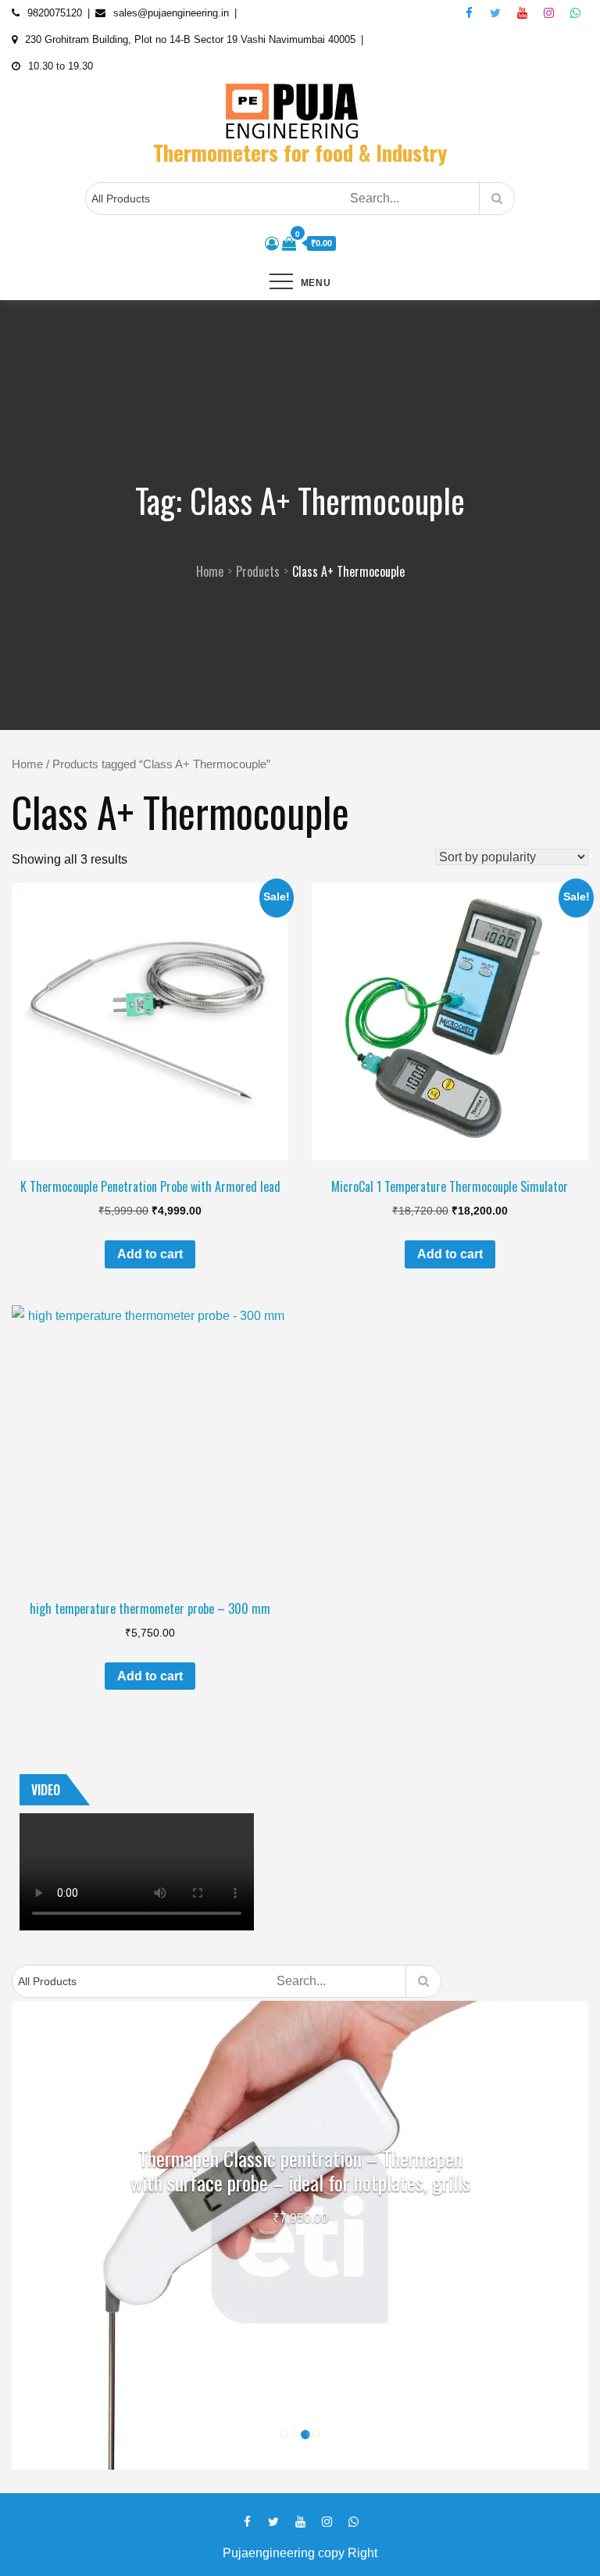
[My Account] (272, 244)
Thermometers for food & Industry (300, 152)
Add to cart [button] (150, 1254)
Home (27, 764)
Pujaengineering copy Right (300, 2553)
